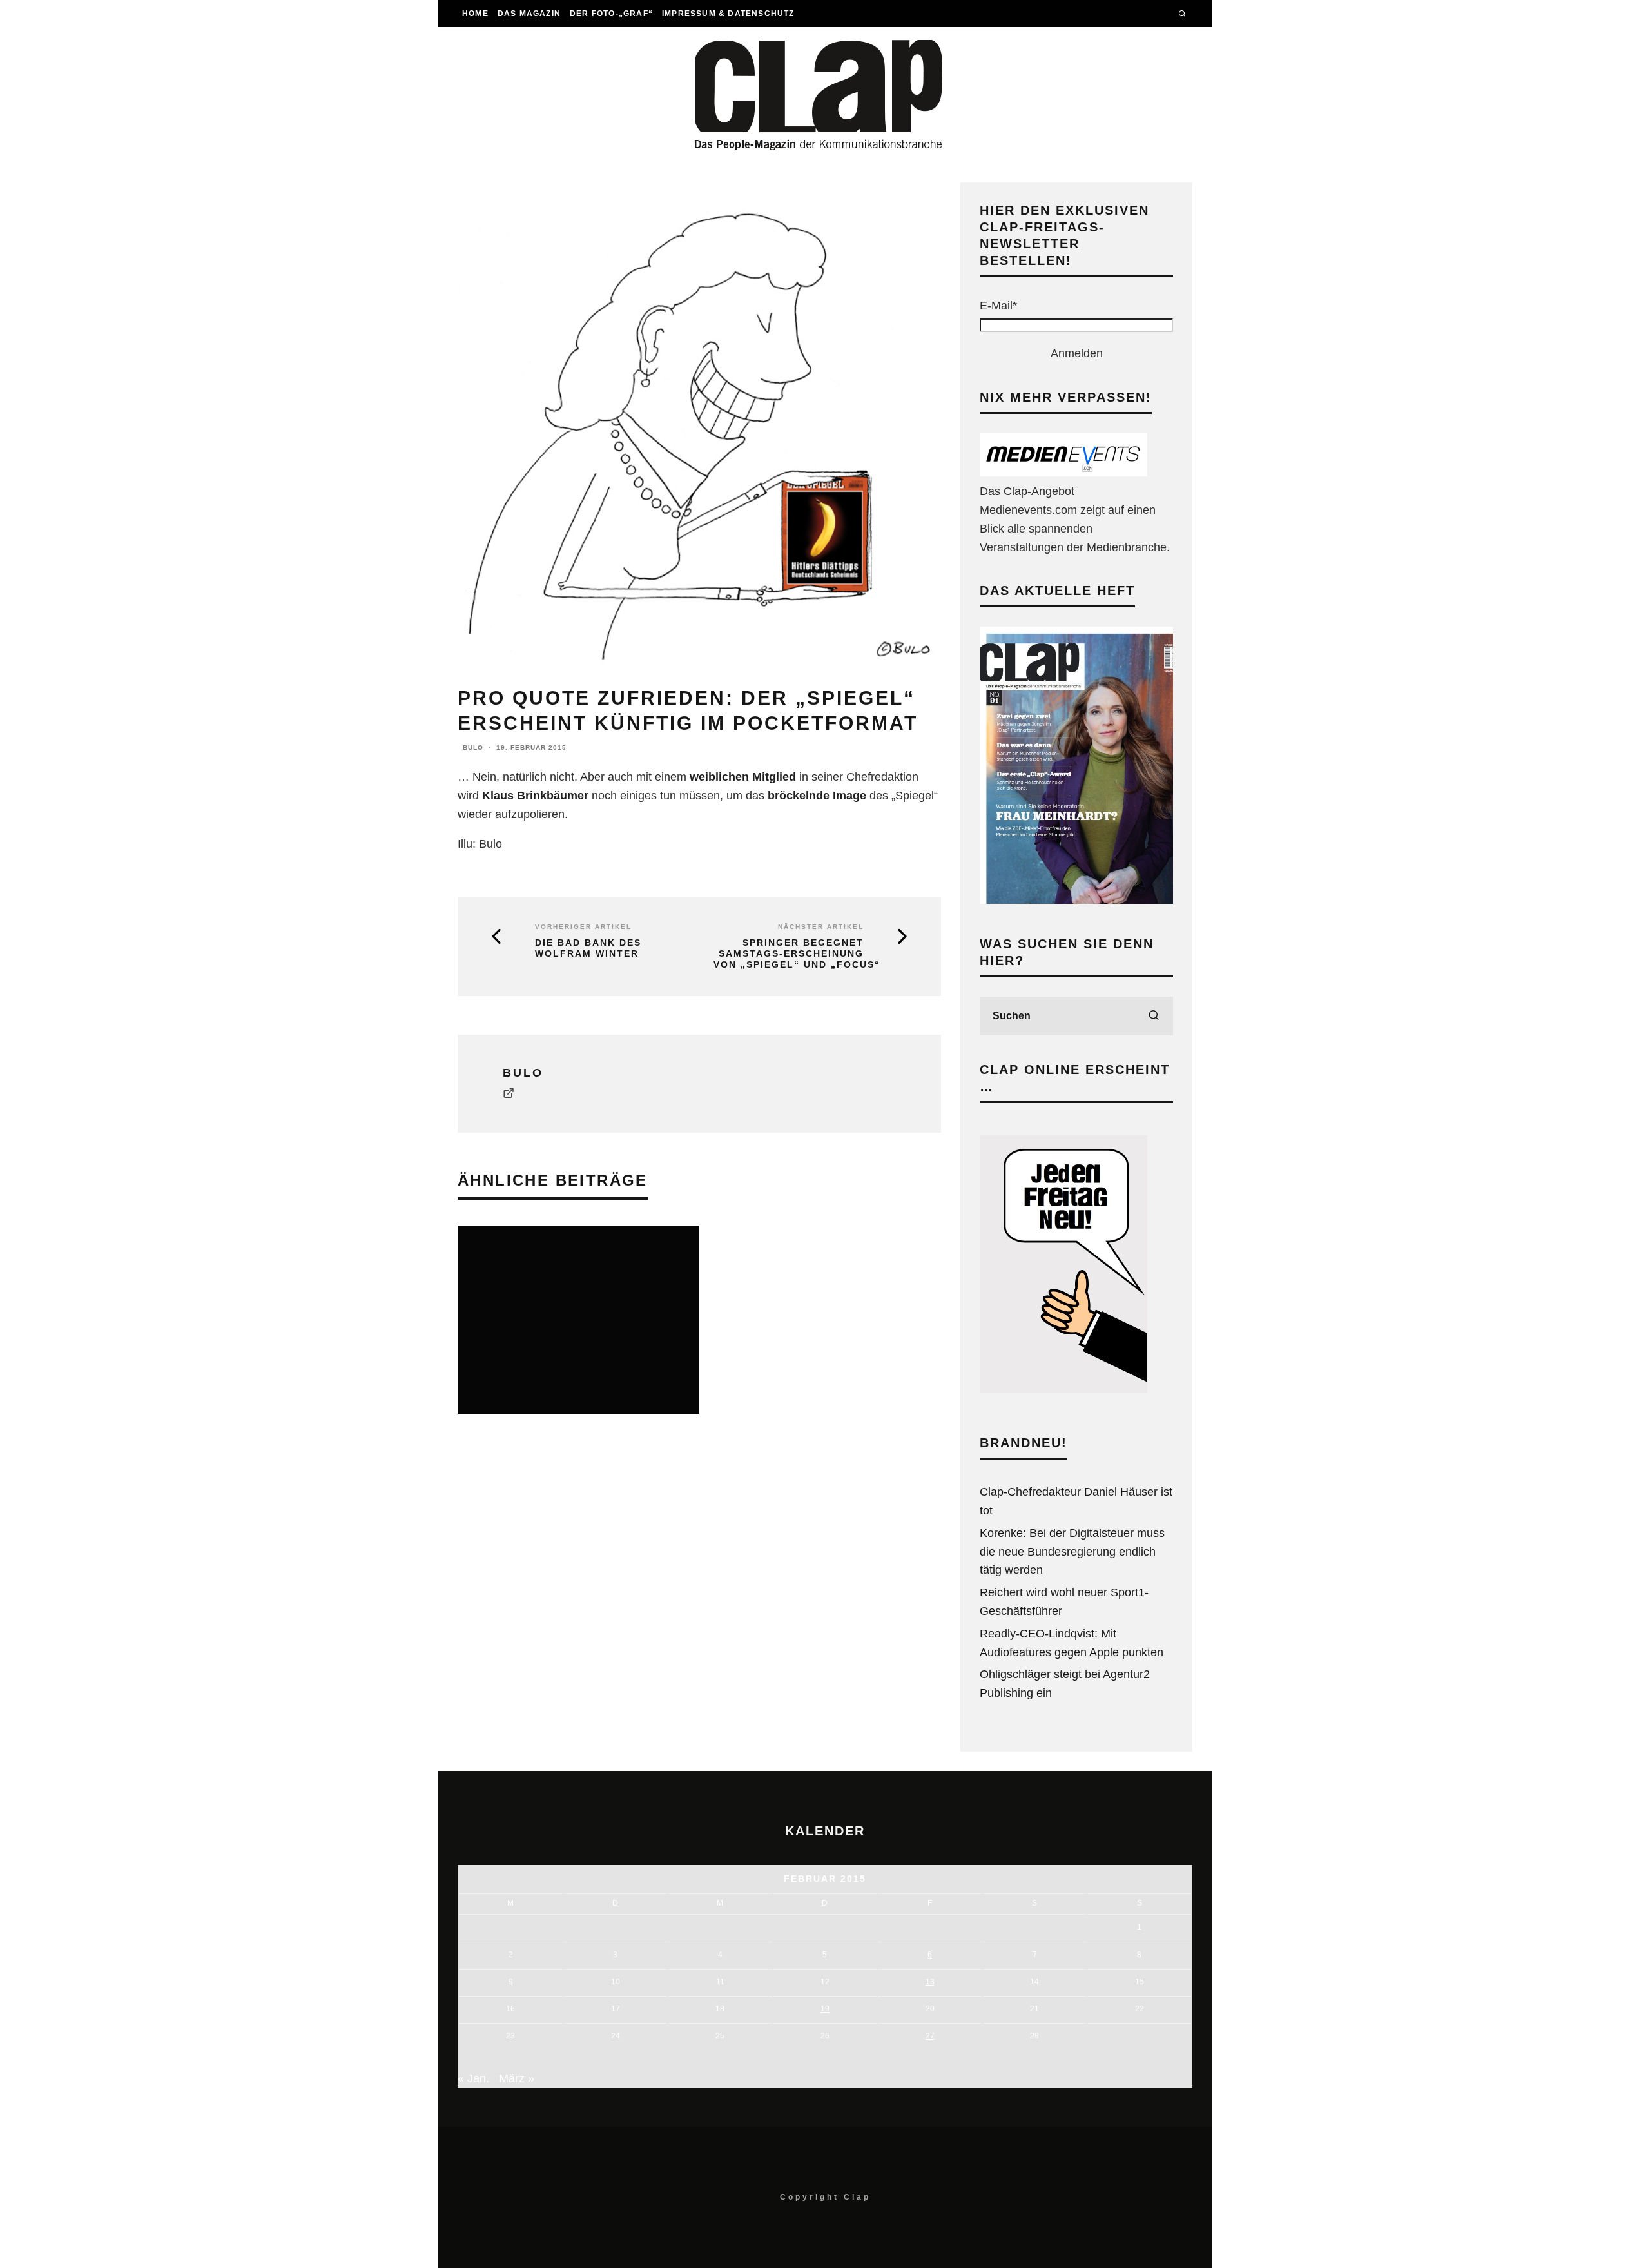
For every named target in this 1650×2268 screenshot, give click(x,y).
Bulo (473, 748)
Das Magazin (529, 14)
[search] (1154, 1016)
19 (825, 2009)
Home (475, 14)
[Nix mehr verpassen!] (1063, 473)
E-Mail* (998, 306)
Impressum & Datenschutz (728, 14)
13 (930, 1982)
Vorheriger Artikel (583, 927)
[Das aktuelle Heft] (1076, 900)
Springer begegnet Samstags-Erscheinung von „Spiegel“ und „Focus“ (797, 953)
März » (517, 2078)
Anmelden (1077, 353)
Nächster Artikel (821, 927)
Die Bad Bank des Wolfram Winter (588, 948)
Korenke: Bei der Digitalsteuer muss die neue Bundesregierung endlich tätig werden (1072, 1552)
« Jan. (473, 2078)
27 (930, 2036)
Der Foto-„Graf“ (611, 14)
